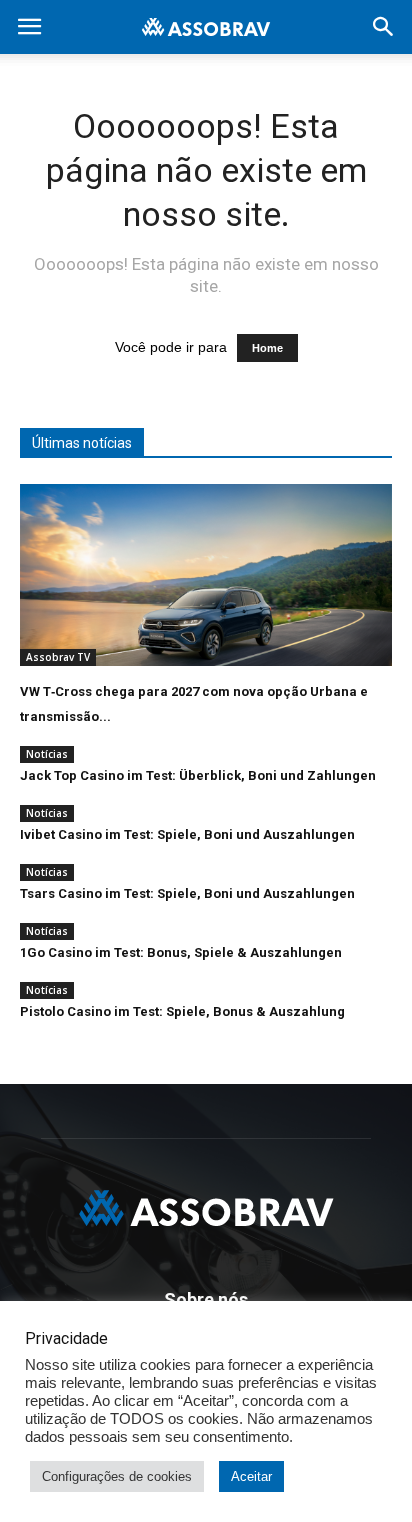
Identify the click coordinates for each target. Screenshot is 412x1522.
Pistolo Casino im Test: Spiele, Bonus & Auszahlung (182, 1011)
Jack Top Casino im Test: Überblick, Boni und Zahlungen (198, 775)
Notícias (47, 754)
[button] (384, 27)
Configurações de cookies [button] (117, 1476)
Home (267, 348)
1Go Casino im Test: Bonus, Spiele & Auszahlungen (181, 952)
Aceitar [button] (251, 1476)
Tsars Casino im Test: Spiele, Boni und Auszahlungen (187, 893)
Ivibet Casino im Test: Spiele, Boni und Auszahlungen (187, 834)
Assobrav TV (58, 657)
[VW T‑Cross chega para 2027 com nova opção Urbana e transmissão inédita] (206, 575)
